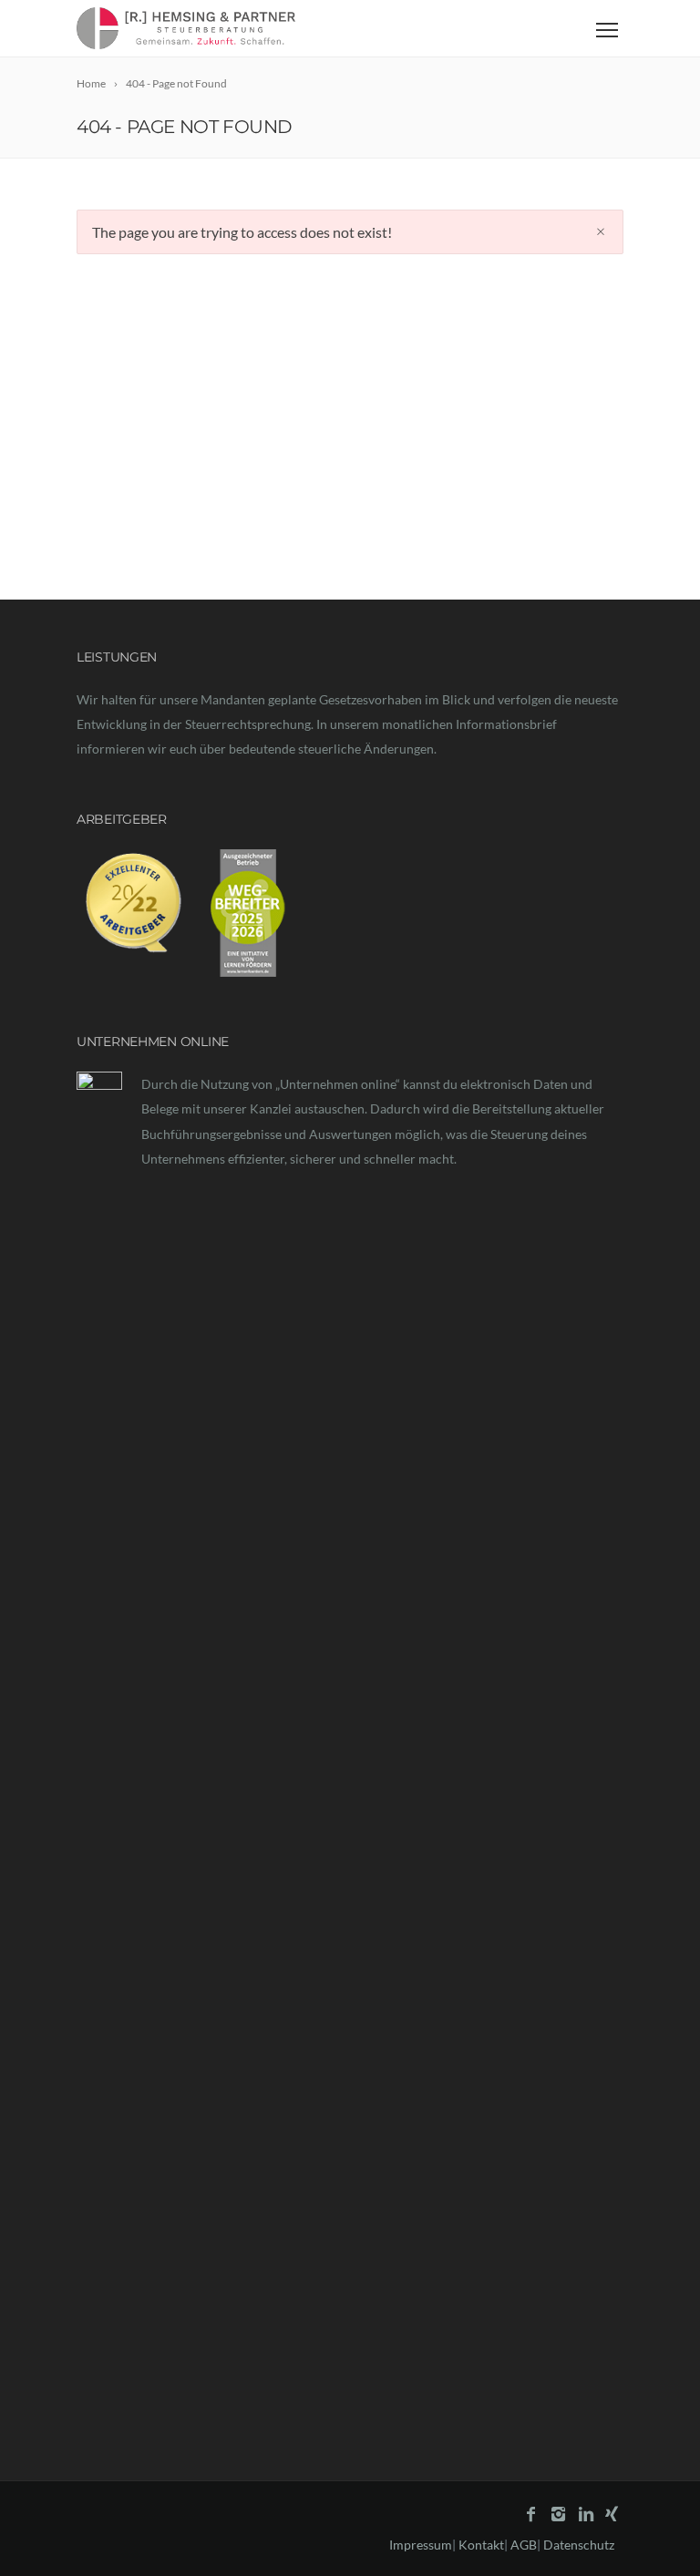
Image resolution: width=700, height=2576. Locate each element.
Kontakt (481, 2545)
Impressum (421, 2545)
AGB (524, 2545)
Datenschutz (579, 2545)
